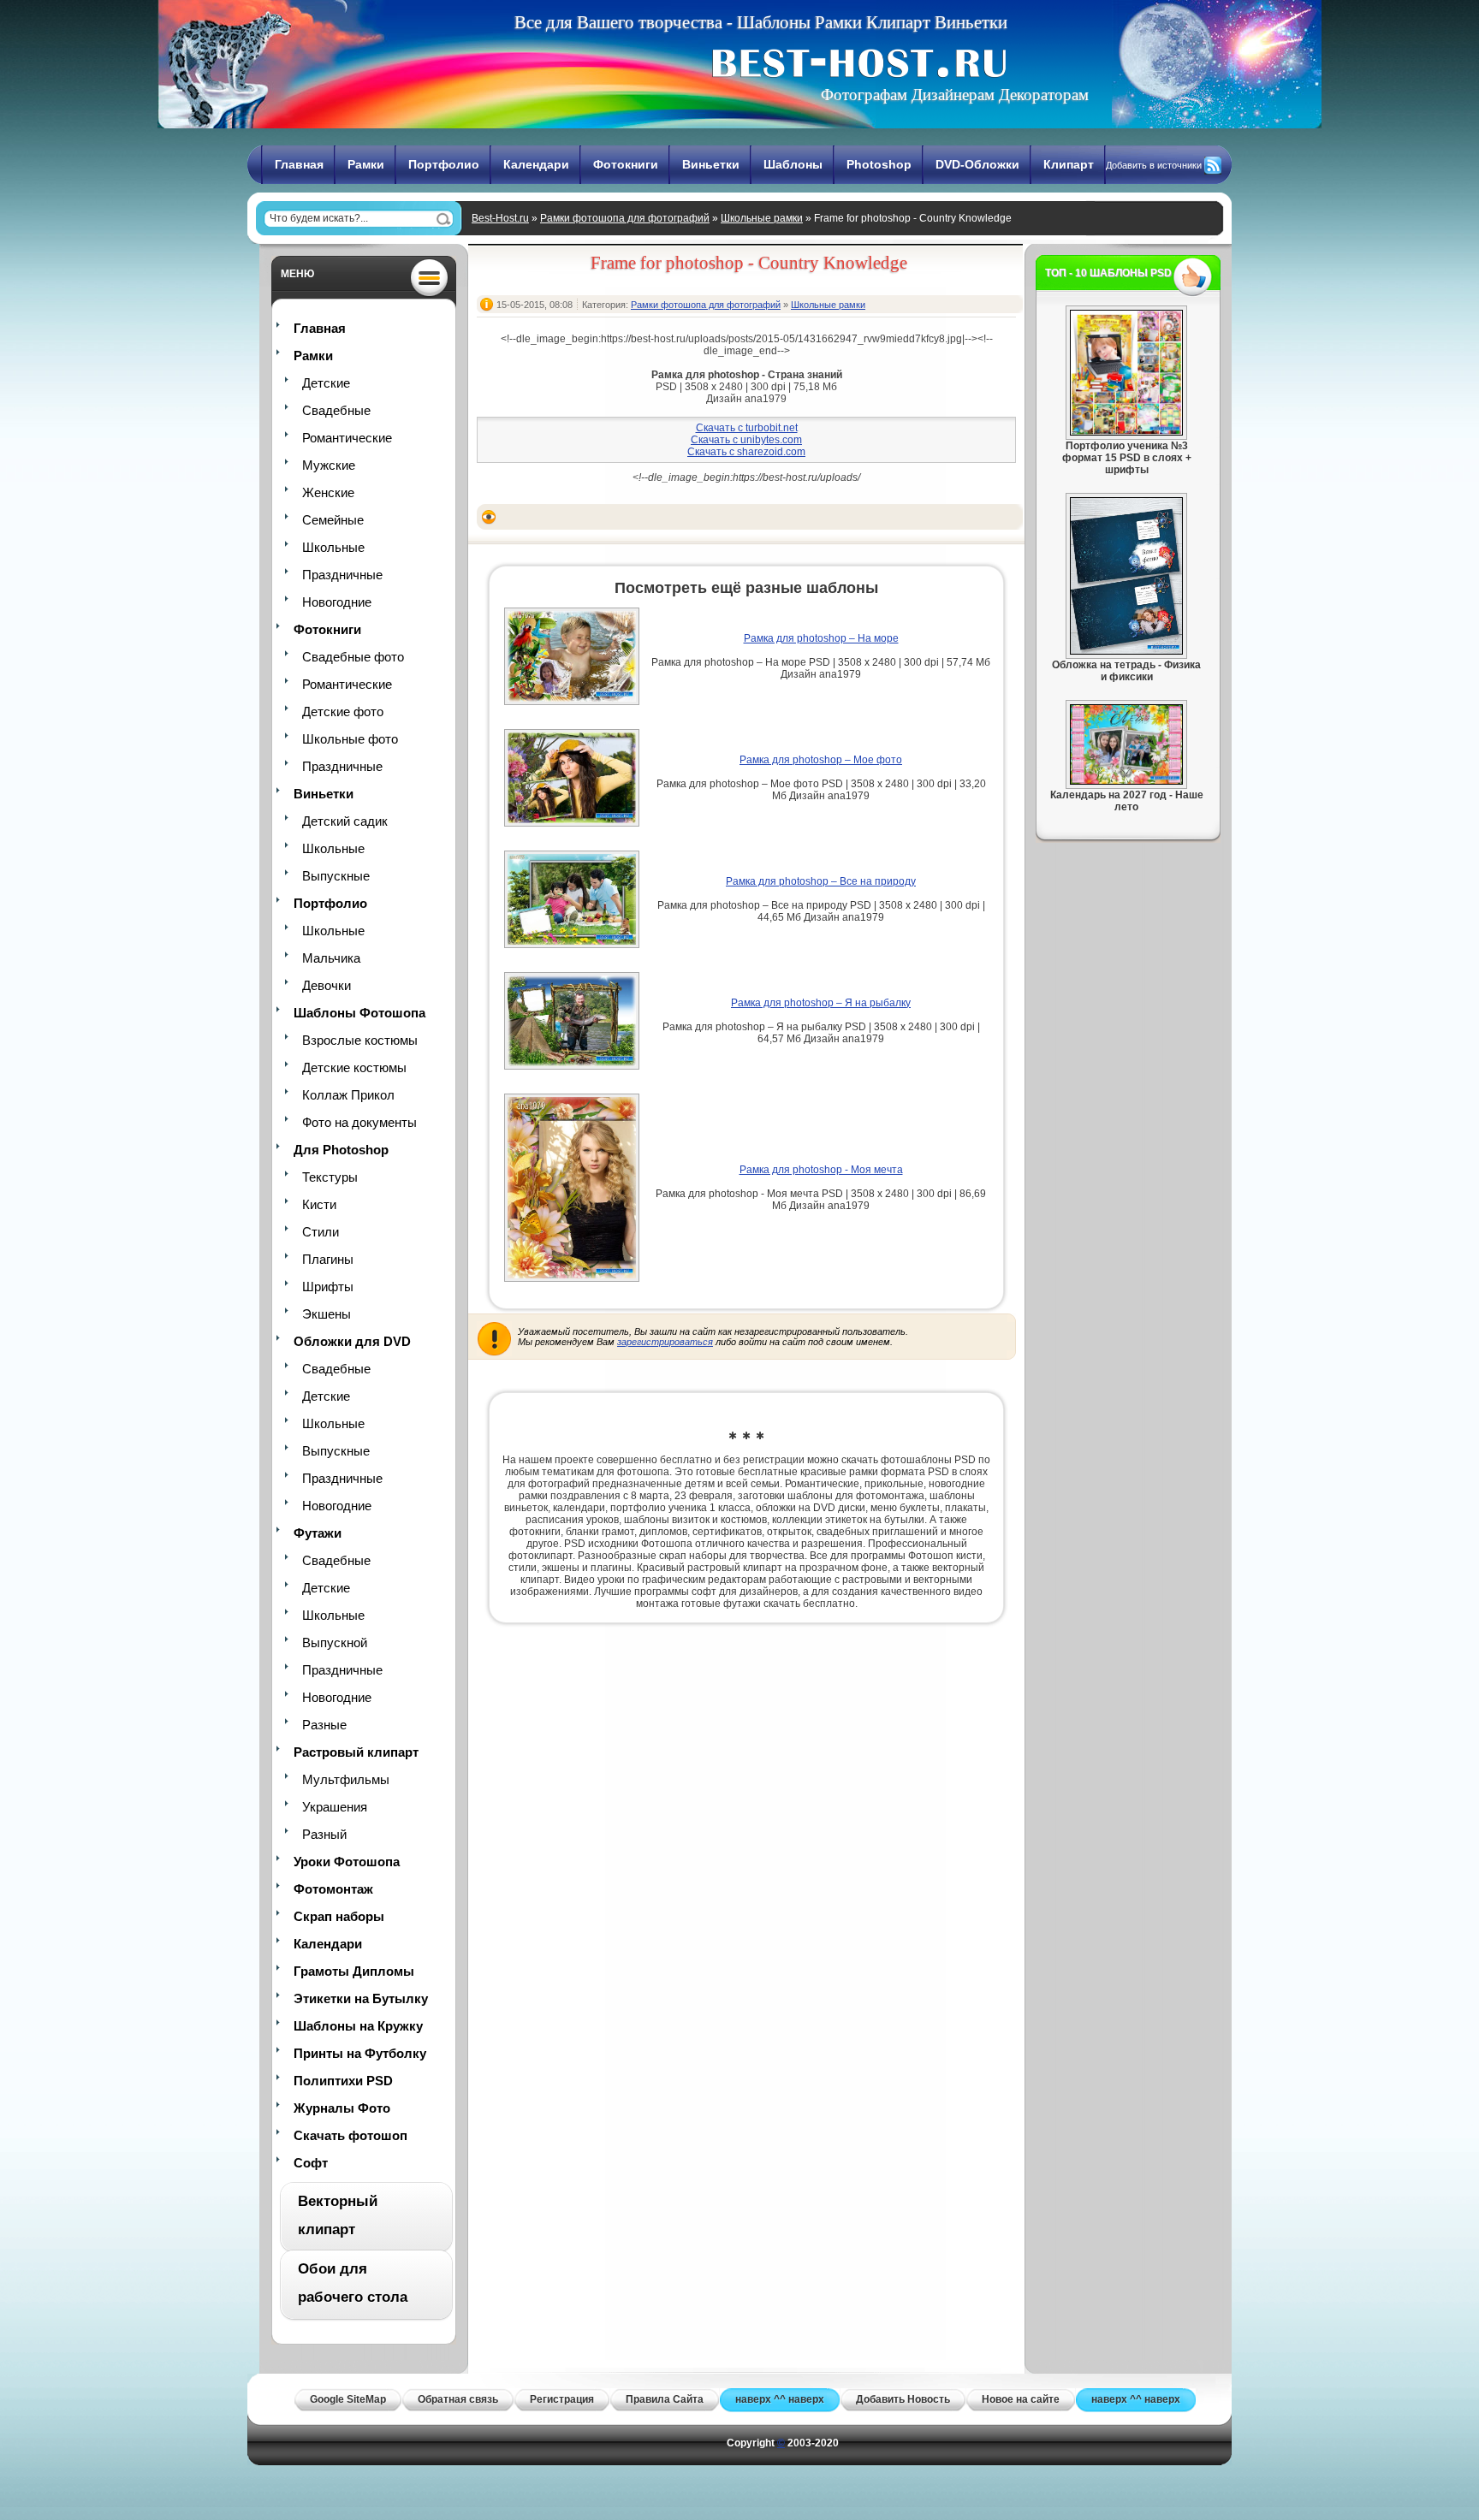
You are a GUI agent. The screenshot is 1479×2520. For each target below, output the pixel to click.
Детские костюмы (354, 1067)
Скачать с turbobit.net (747, 428)
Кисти (319, 1204)
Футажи (318, 1533)
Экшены (327, 1314)
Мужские (329, 465)
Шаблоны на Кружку (358, 2026)
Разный (324, 1834)
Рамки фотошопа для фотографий (625, 218)
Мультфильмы (346, 1779)
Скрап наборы (339, 1916)
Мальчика (331, 958)
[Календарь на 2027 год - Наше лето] (1126, 781)
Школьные (333, 547)
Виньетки (711, 164)
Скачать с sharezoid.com (746, 452)
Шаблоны (793, 164)
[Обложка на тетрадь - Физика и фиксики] (1126, 651)
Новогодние (337, 602)
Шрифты (328, 1287)
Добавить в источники (1154, 165)
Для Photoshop (341, 1150)
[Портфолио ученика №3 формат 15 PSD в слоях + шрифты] (1126, 432)
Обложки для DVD (352, 1341)
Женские (328, 492)
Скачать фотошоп (350, 2135)
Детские (326, 383)
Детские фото (343, 712)
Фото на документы (359, 1122)
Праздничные (342, 575)
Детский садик (345, 821)
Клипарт (1069, 164)
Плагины (328, 1259)
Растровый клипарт (356, 1752)
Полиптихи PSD (343, 2081)
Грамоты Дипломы (354, 1971)
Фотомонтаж (333, 1889)
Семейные (333, 520)
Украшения (335, 1807)
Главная (299, 164)
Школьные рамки (762, 218)
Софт (311, 2163)
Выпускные (336, 876)
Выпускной (335, 1642)
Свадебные (336, 410)
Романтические (347, 438)
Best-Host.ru (500, 218)
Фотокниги (626, 164)
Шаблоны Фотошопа (359, 1013)
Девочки (327, 985)
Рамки (366, 164)
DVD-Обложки (977, 164)
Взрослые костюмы (360, 1040)
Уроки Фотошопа (347, 1862)
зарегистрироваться (665, 1342)
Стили (321, 1232)
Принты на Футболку (360, 2053)
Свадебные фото (353, 657)
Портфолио (444, 164)
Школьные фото (350, 739)
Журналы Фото (342, 2108)
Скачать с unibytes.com (746, 440)
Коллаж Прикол (348, 1095)
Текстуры (330, 1177)
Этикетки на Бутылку (361, 1998)
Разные (324, 1725)
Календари (536, 164)
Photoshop (879, 164)
